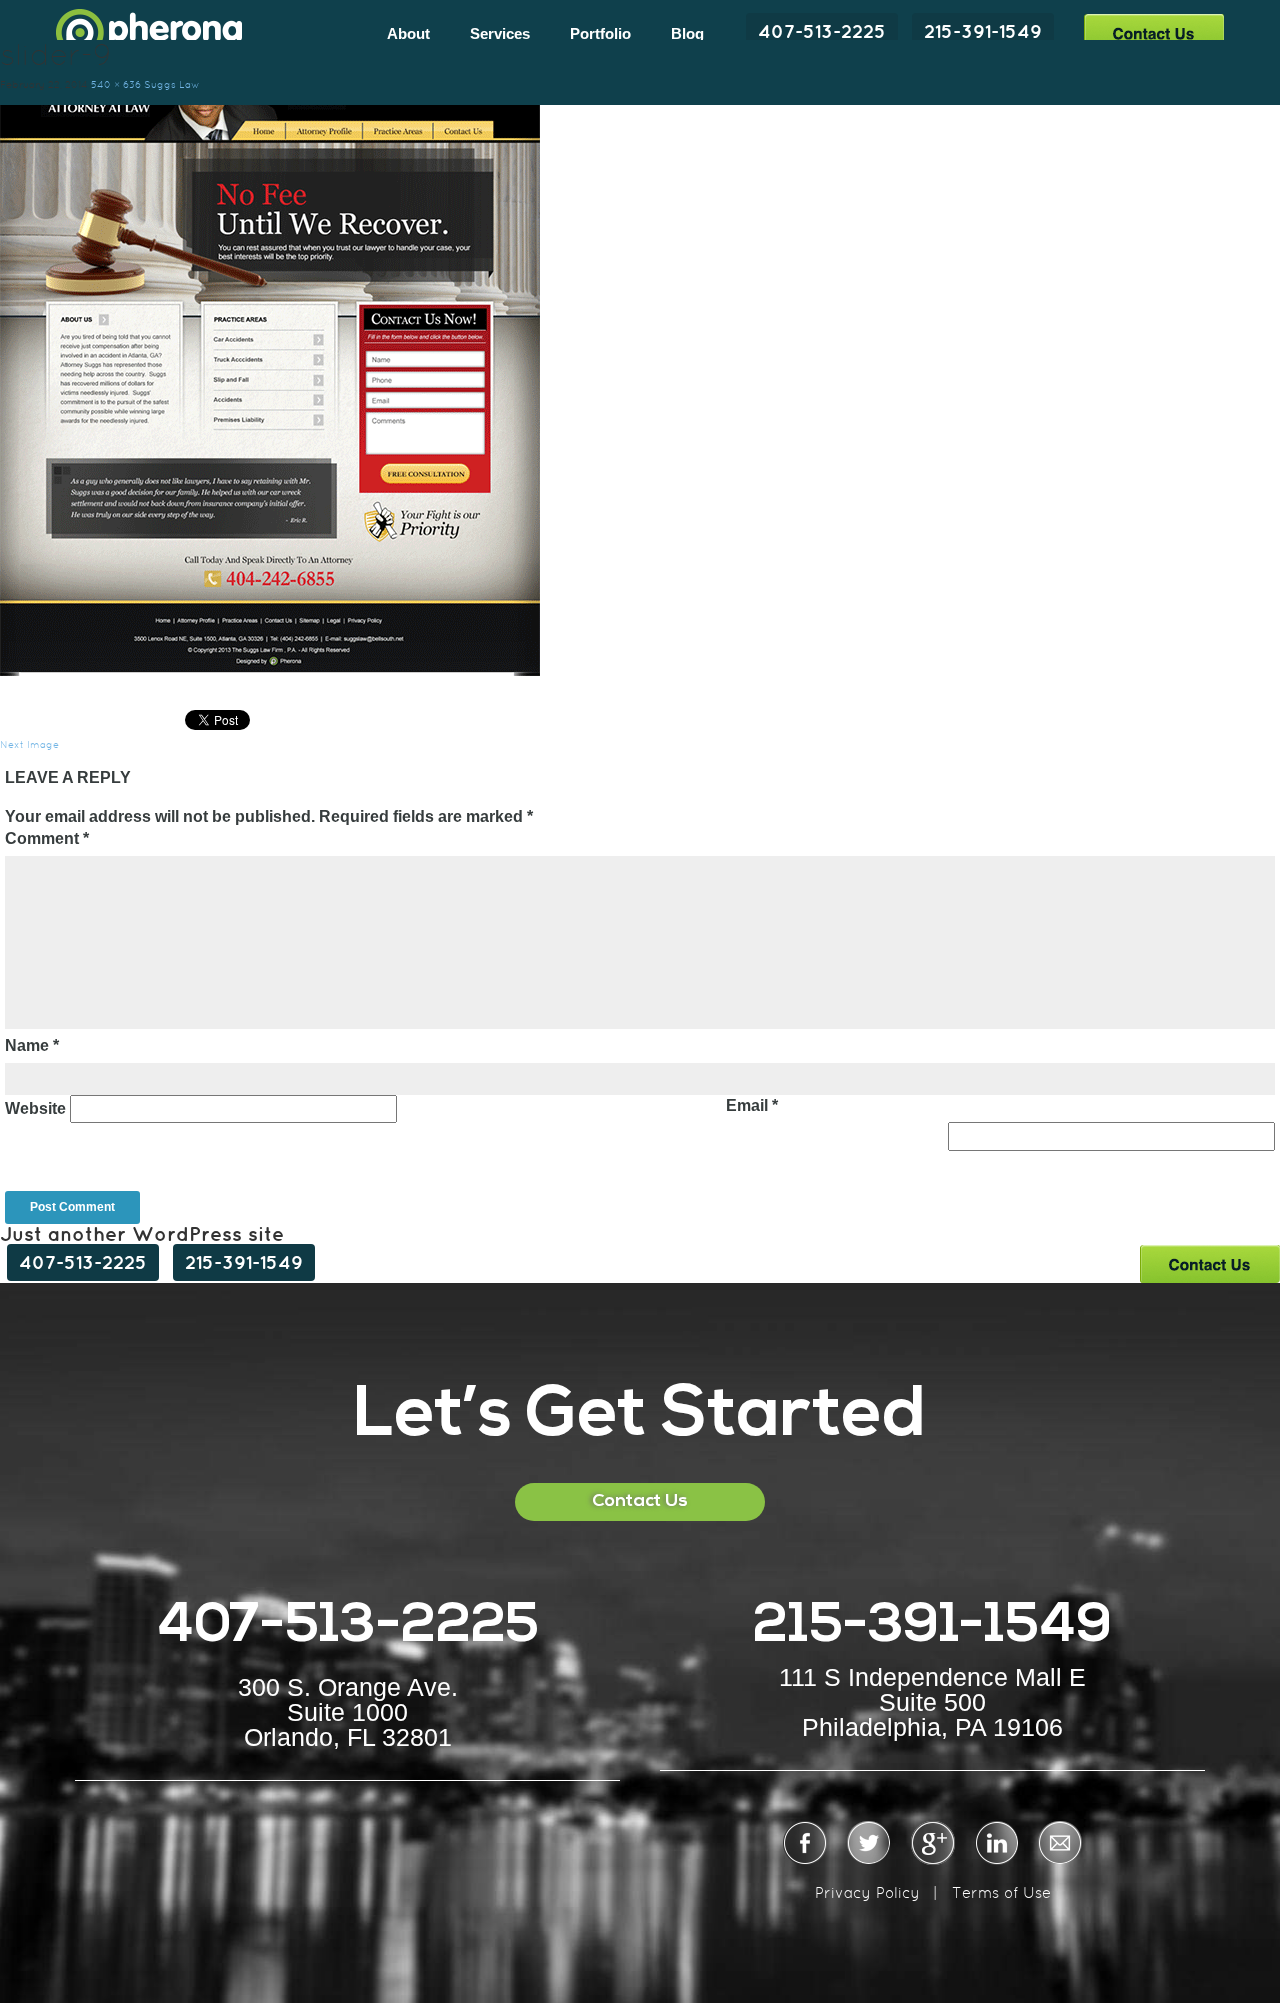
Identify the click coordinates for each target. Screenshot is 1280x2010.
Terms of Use (1001, 1892)
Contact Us (1153, 32)
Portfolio (600, 33)
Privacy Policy (867, 1892)
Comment (47, 838)
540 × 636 (116, 84)
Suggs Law (172, 84)
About (408, 33)
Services (500, 33)
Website (35, 1108)
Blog (687, 33)
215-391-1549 (983, 31)
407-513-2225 (822, 31)
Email (752, 1105)
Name (32, 1045)
